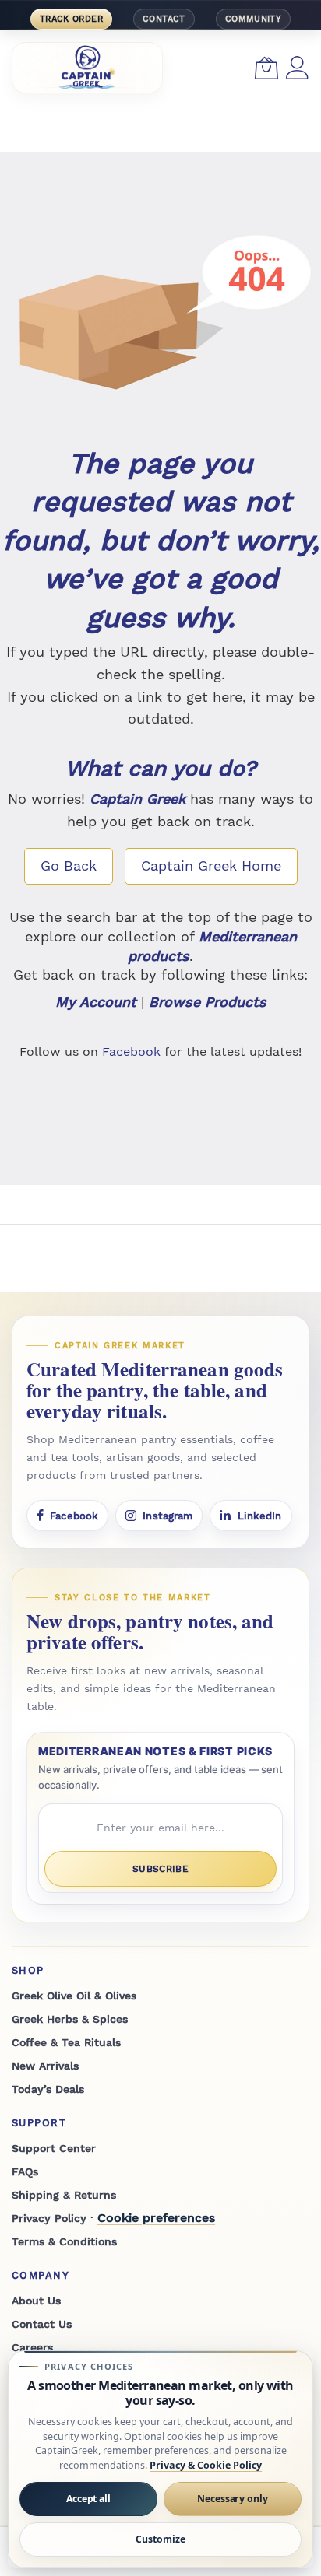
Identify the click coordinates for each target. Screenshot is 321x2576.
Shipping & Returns (64, 2195)
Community (253, 19)
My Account (96, 1002)
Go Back (69, 866)
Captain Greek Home (211, 866)
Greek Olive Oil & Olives (74, 1996)
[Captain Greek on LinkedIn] (250, 1516)
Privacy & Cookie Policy (206, 2465)
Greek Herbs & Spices (70, 2019)
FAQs (25, 2171)
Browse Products (208, 1002)
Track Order (71, 19)
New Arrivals (45, 2066)
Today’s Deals (48, 2089)
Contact (164, 19)
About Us (36, 2301)
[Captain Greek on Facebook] (67, 1516)
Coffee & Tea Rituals (66, 2042)
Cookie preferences (156, 2218)
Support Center (54, 2148)
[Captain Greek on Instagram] (159, 1516)
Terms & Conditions (64, 2241)
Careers (32, 2347)
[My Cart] (266, 68)
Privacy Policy (49, 2218)
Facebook (131, 1051)
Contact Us (42, 2324)
